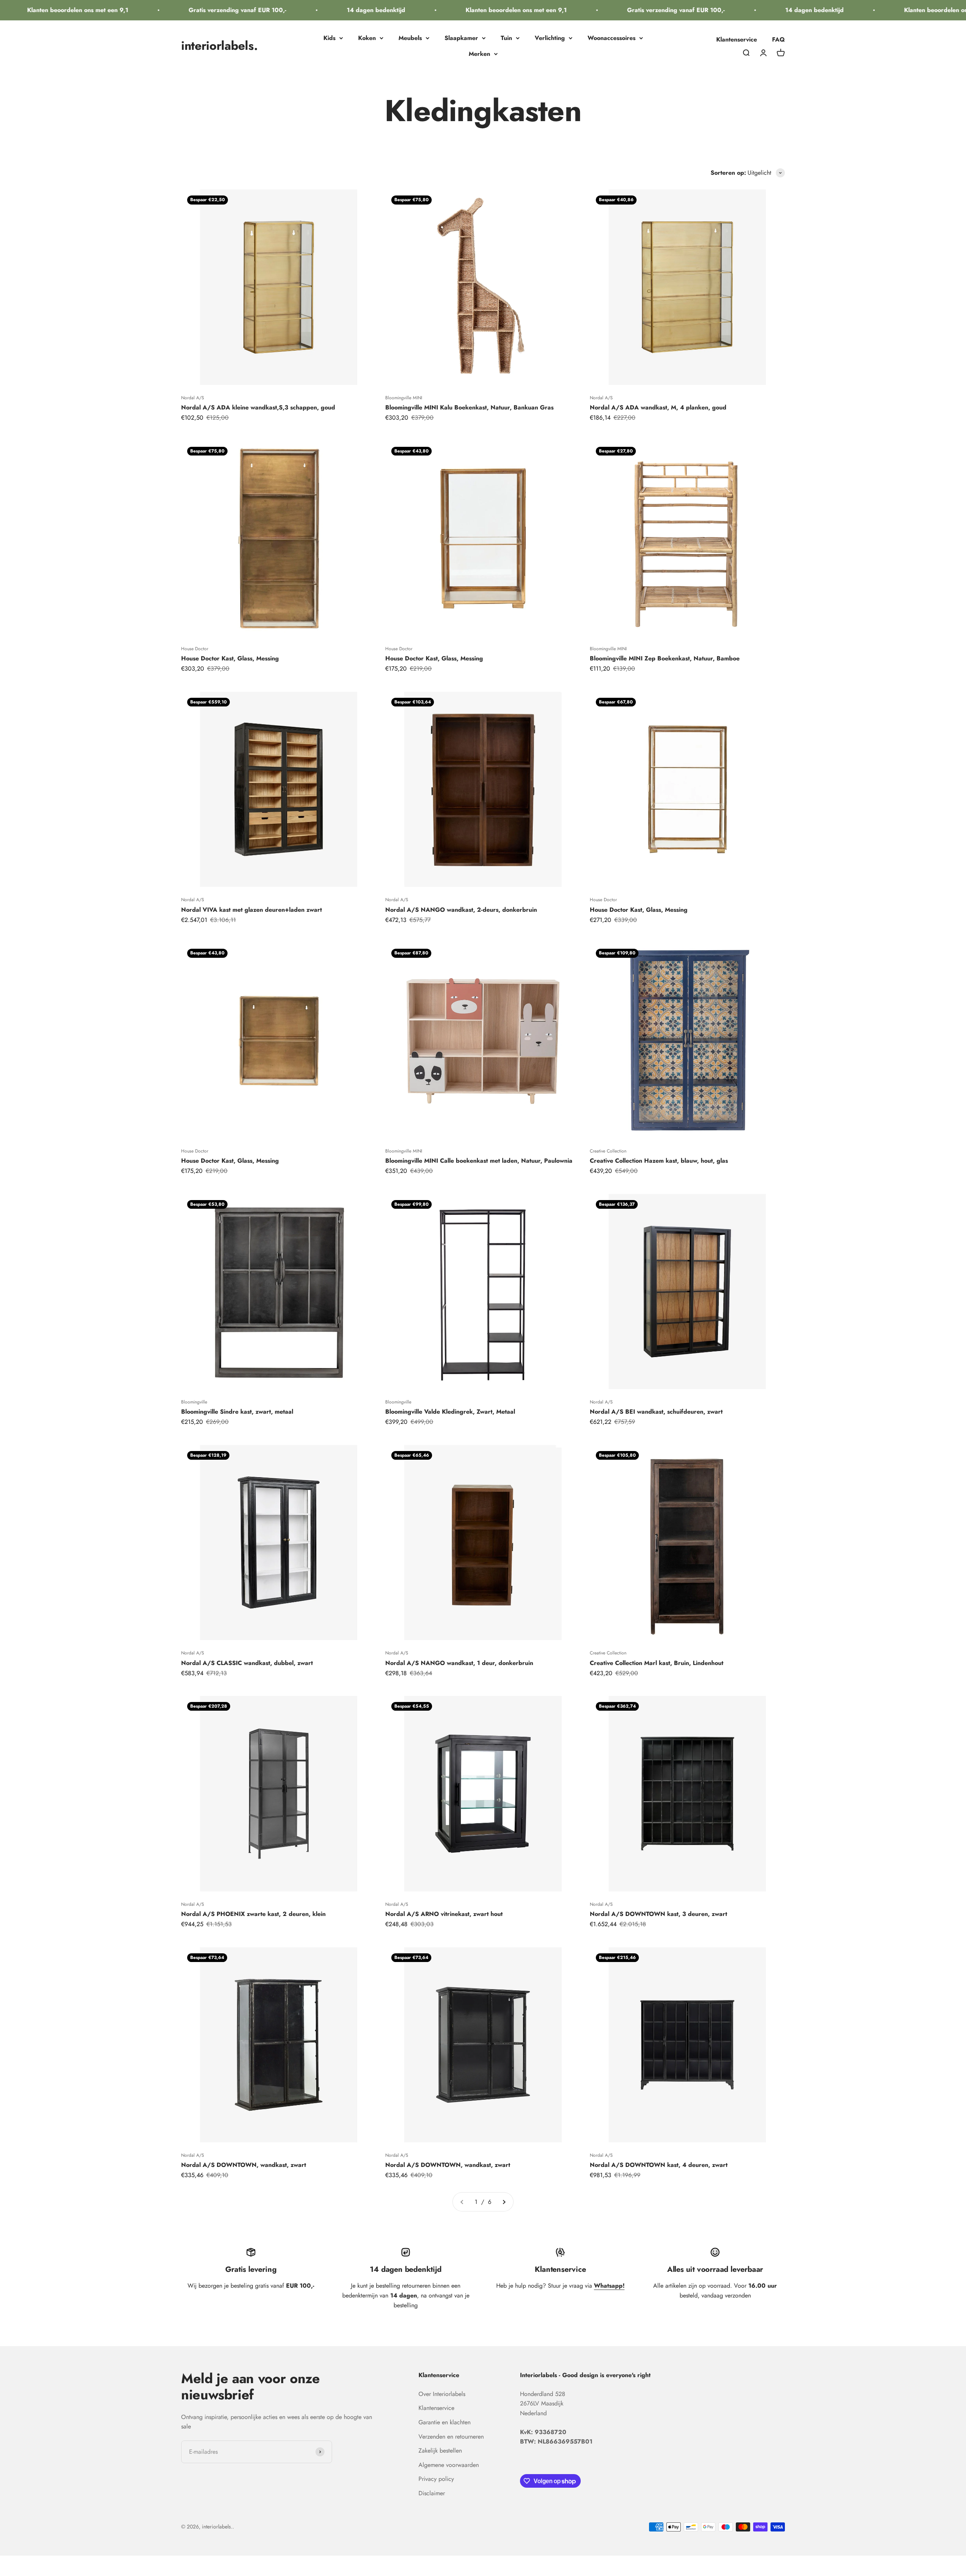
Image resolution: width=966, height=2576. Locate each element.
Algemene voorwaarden (449, 2465)
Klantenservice (737, 39)
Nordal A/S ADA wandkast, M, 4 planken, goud (658, 407)
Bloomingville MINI (404, 398)
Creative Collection (608, 1151)
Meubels (410, 38)
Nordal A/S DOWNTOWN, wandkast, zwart (244, 2165)
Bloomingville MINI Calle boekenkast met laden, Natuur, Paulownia (479, 1161)
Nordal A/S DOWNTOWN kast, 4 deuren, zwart (659, 2165)
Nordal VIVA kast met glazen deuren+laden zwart (251, 910)
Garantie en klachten (445, 2422)
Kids (329, 38)
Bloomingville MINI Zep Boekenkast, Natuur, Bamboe (665, 658)
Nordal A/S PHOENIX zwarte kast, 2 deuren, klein (253, 1914)
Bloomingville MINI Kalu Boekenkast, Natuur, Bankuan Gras (469, 407)
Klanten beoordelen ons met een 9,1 (449, 10)
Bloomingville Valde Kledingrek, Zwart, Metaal (450, 1412)
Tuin (506, 38)
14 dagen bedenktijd (309, 10)
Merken (479, 54)
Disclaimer (432, 2493)
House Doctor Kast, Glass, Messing (230, 658)
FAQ (778, 39)
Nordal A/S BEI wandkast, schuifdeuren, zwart (656, 1412)
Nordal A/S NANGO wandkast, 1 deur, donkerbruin (459, 1663)
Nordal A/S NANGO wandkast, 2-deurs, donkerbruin (461, 910)
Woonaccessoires (611, 38)
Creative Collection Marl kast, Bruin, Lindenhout (657, 1663)
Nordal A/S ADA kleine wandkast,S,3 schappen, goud (258, 407)
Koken (367, 38)
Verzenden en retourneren (451, 2437)
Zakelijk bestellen (440, 2451)
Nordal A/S (193, 398)
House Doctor (195, 649)
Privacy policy (436, 2479)
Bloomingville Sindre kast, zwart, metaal (237, 1412)
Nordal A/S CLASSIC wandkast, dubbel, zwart (247, 1663)
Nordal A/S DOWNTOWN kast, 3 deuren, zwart (658, 1914)
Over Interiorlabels (442, 2394)
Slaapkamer (461, 38)
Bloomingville (194, 1402)
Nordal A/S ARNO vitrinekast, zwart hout (444, 1914)
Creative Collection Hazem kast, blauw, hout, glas (659, 1161)
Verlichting (550, 38)
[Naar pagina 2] (504, 2202)
